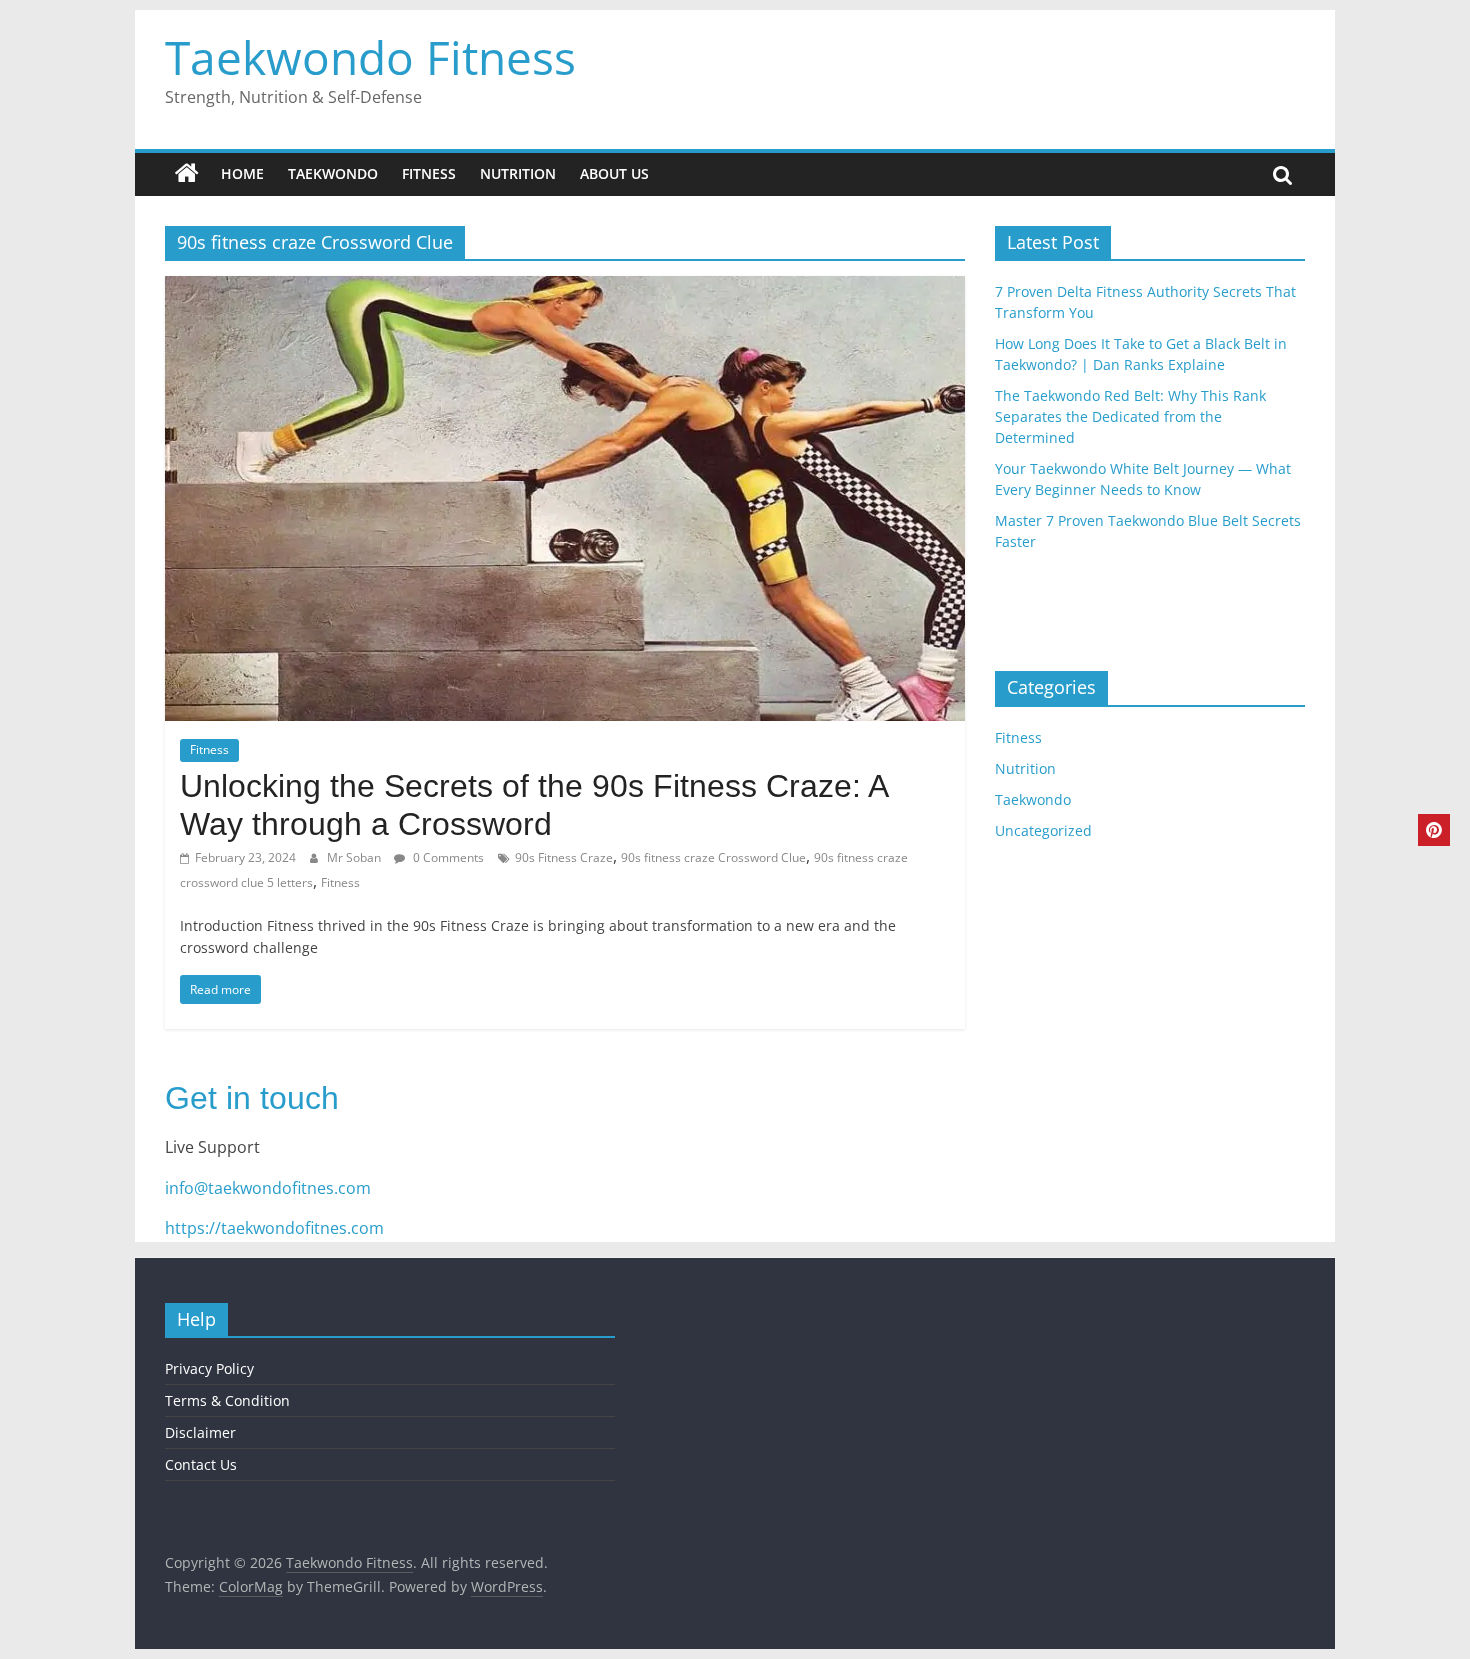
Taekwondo (333, 173)
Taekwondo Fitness (370, 57)
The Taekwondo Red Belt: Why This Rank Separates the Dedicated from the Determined (1130, 416)
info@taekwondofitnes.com (268, 1188)
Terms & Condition (227, 1400)
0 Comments (447, 857)
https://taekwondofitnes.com (274, 1228)
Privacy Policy (209, 1368)
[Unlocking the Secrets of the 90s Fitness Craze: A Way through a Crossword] (565, 288)
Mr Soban (355, 857)
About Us (614, 173)
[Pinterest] (1434, 830)
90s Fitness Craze (564, 857)
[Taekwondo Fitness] (187, 174)
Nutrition (518, 173)
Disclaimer (200, 1432)
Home (242, 173)
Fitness (429, 173)
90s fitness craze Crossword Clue (713, 857)
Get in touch (252, 1098)
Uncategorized (1043, 830)
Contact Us (201, 1464)
